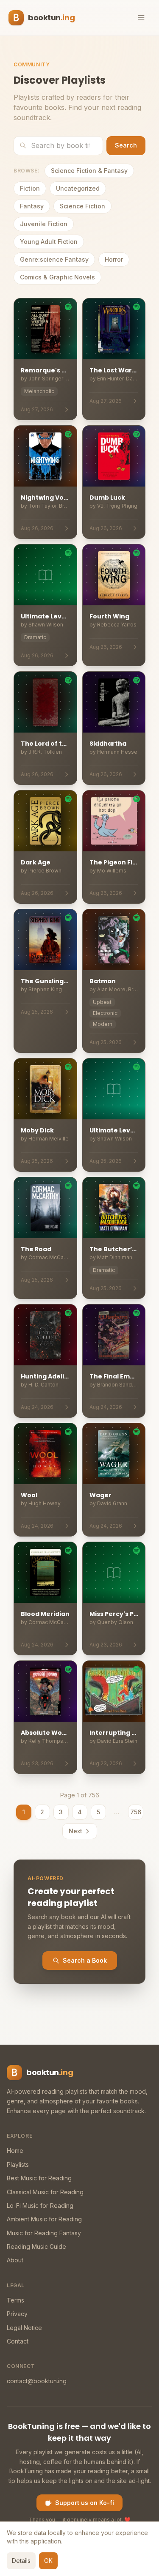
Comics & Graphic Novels (57, 277)
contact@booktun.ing (37, 2381)
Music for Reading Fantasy (44, 2233)
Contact (18, 2341)
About (15, 2260)
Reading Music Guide (36, 2246)
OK (48, 2561)
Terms (15, 2300)
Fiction (30, 188)
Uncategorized (78, 188)
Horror (114, 259)
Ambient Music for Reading (44, 2219)
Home (15, 2151)
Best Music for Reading (39, 2178)
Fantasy (32, 206)
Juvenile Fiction (44, 224)
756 (136, 1812)
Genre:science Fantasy (54, 259)
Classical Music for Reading (45, 2192)
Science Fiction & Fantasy (89, 171)
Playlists (18, 2164)
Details (21, 2561)
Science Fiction (82, 206)
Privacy (17, 2314)
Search (126, 145)
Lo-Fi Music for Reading (40, 2205)
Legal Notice (24, 2328)
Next (75, 1831)
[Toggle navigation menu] (141, 18)
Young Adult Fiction (49, 242)
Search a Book (85, 1960)
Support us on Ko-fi (85, 2503)
